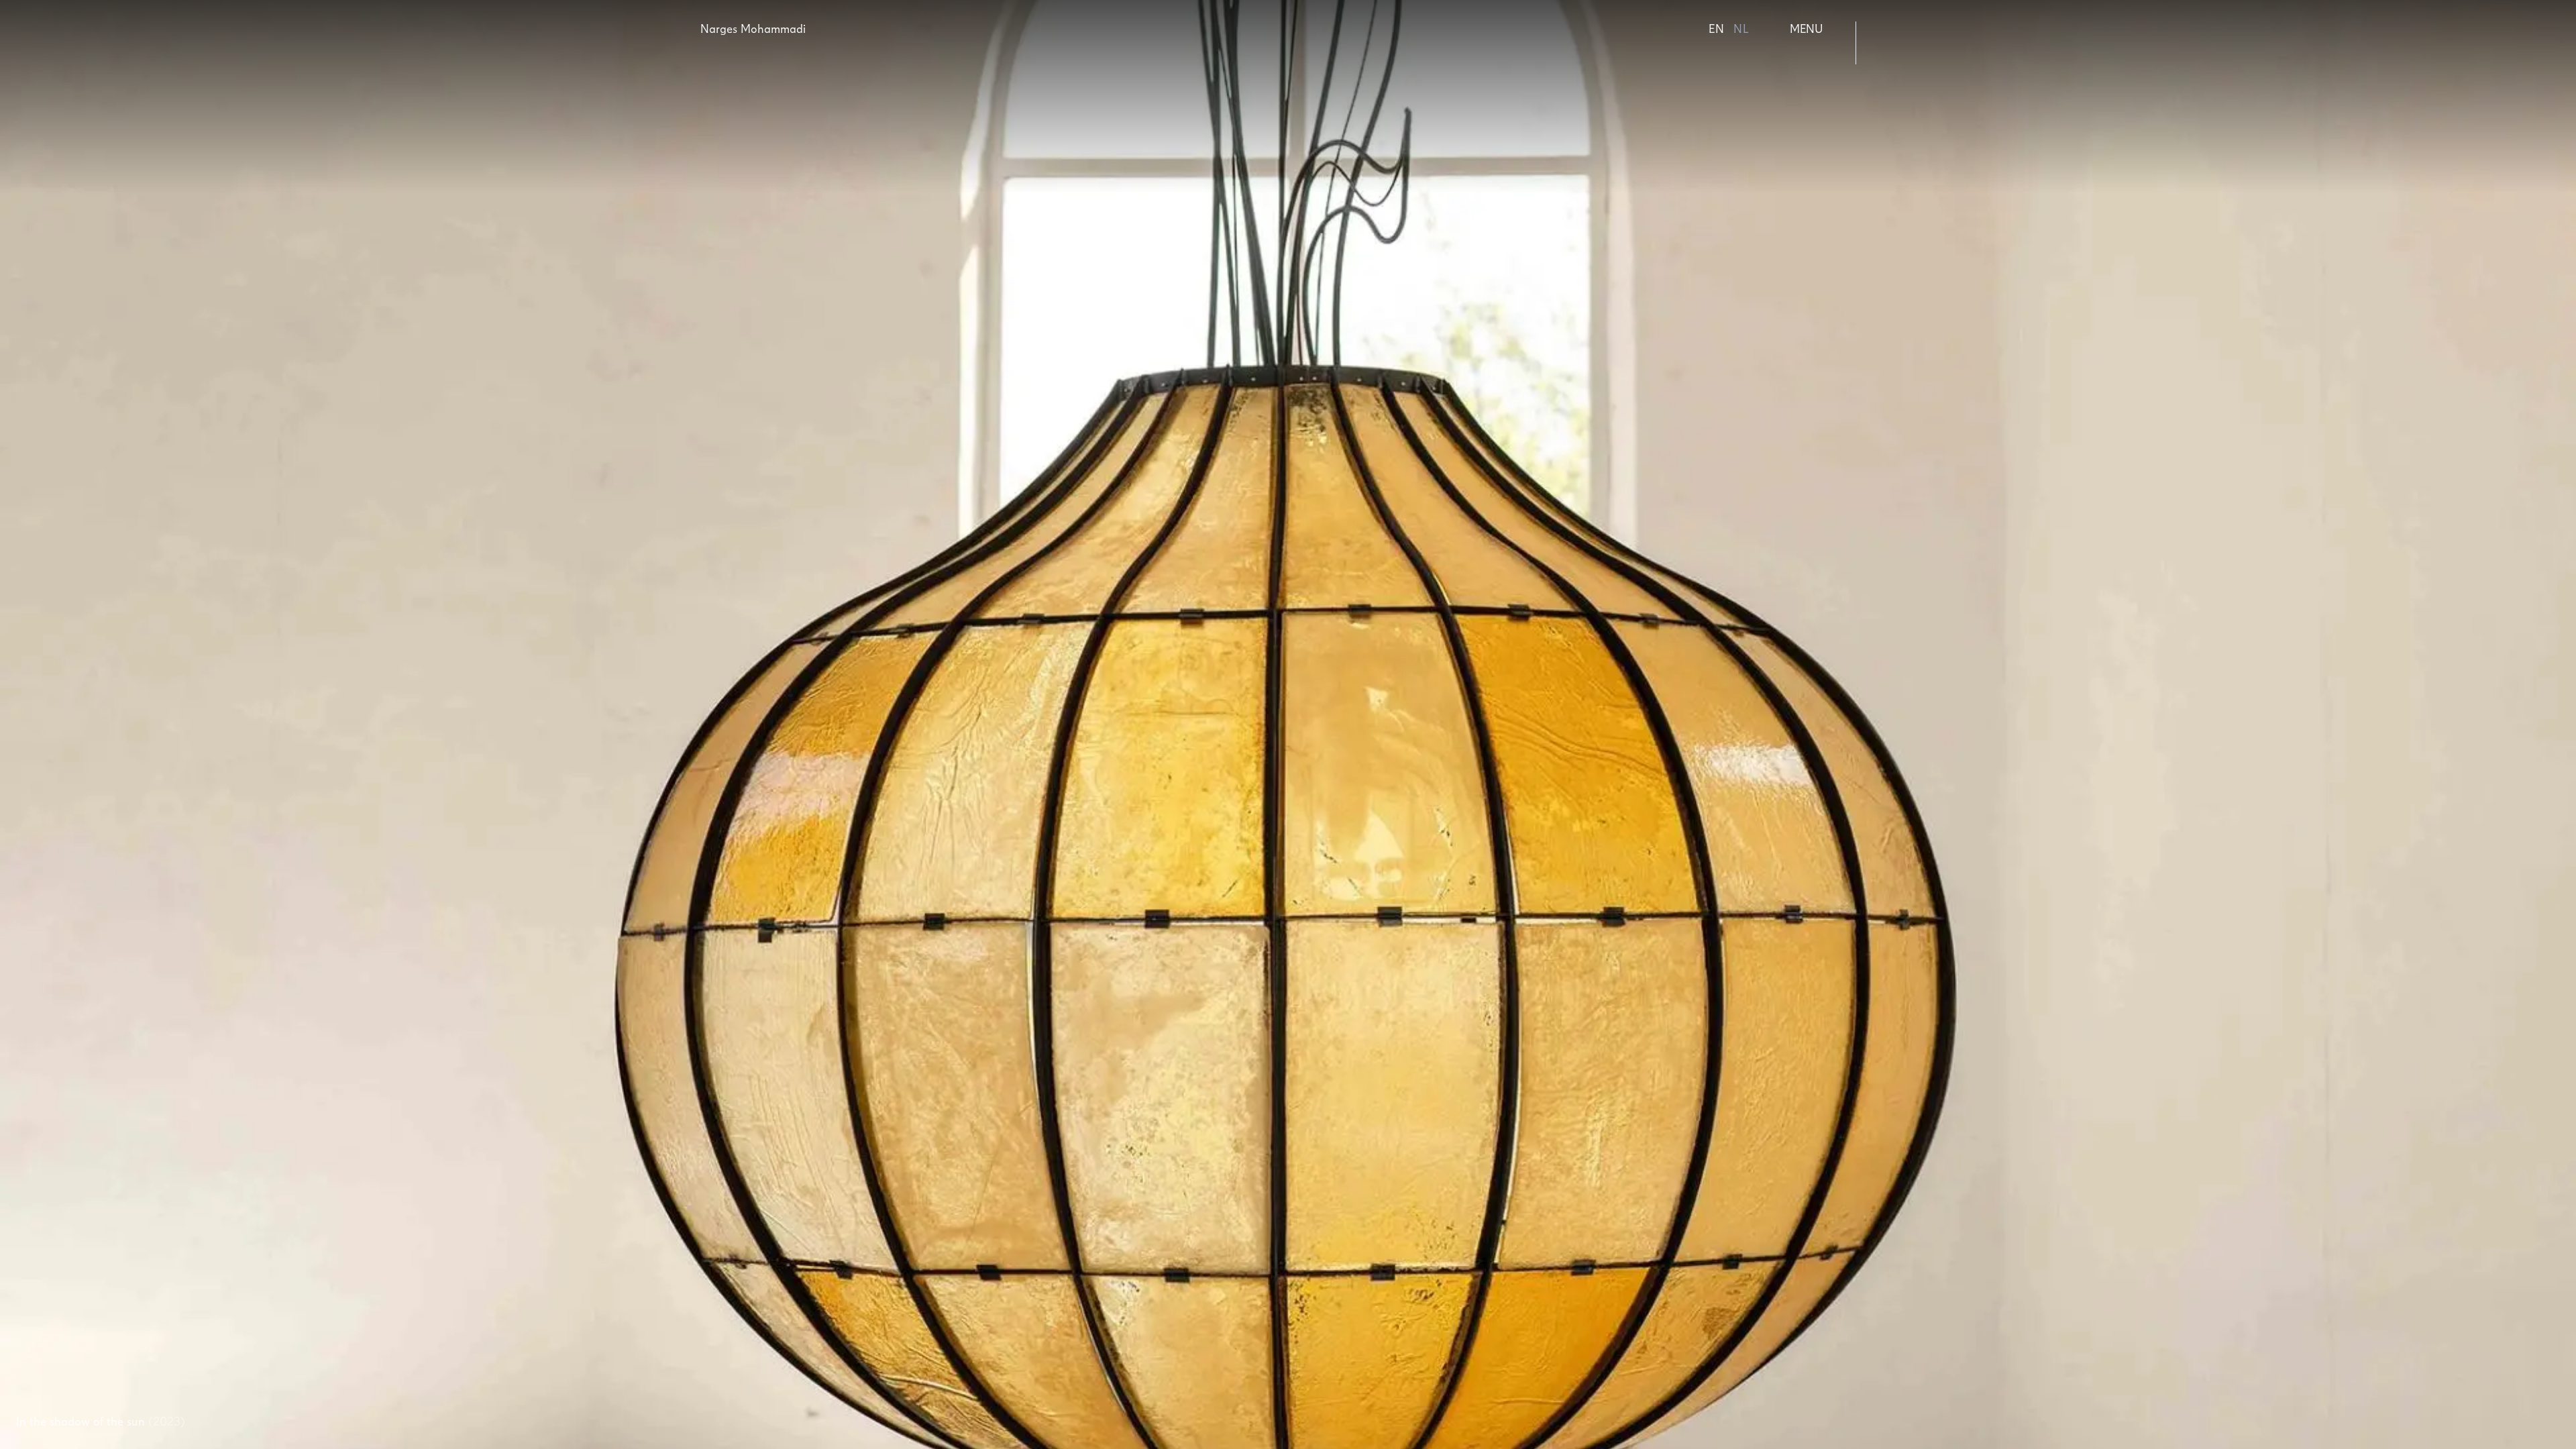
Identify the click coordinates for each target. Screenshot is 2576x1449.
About (1904, 51)
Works (1905, 29)
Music (1903, 96)
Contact (1910, 73)
